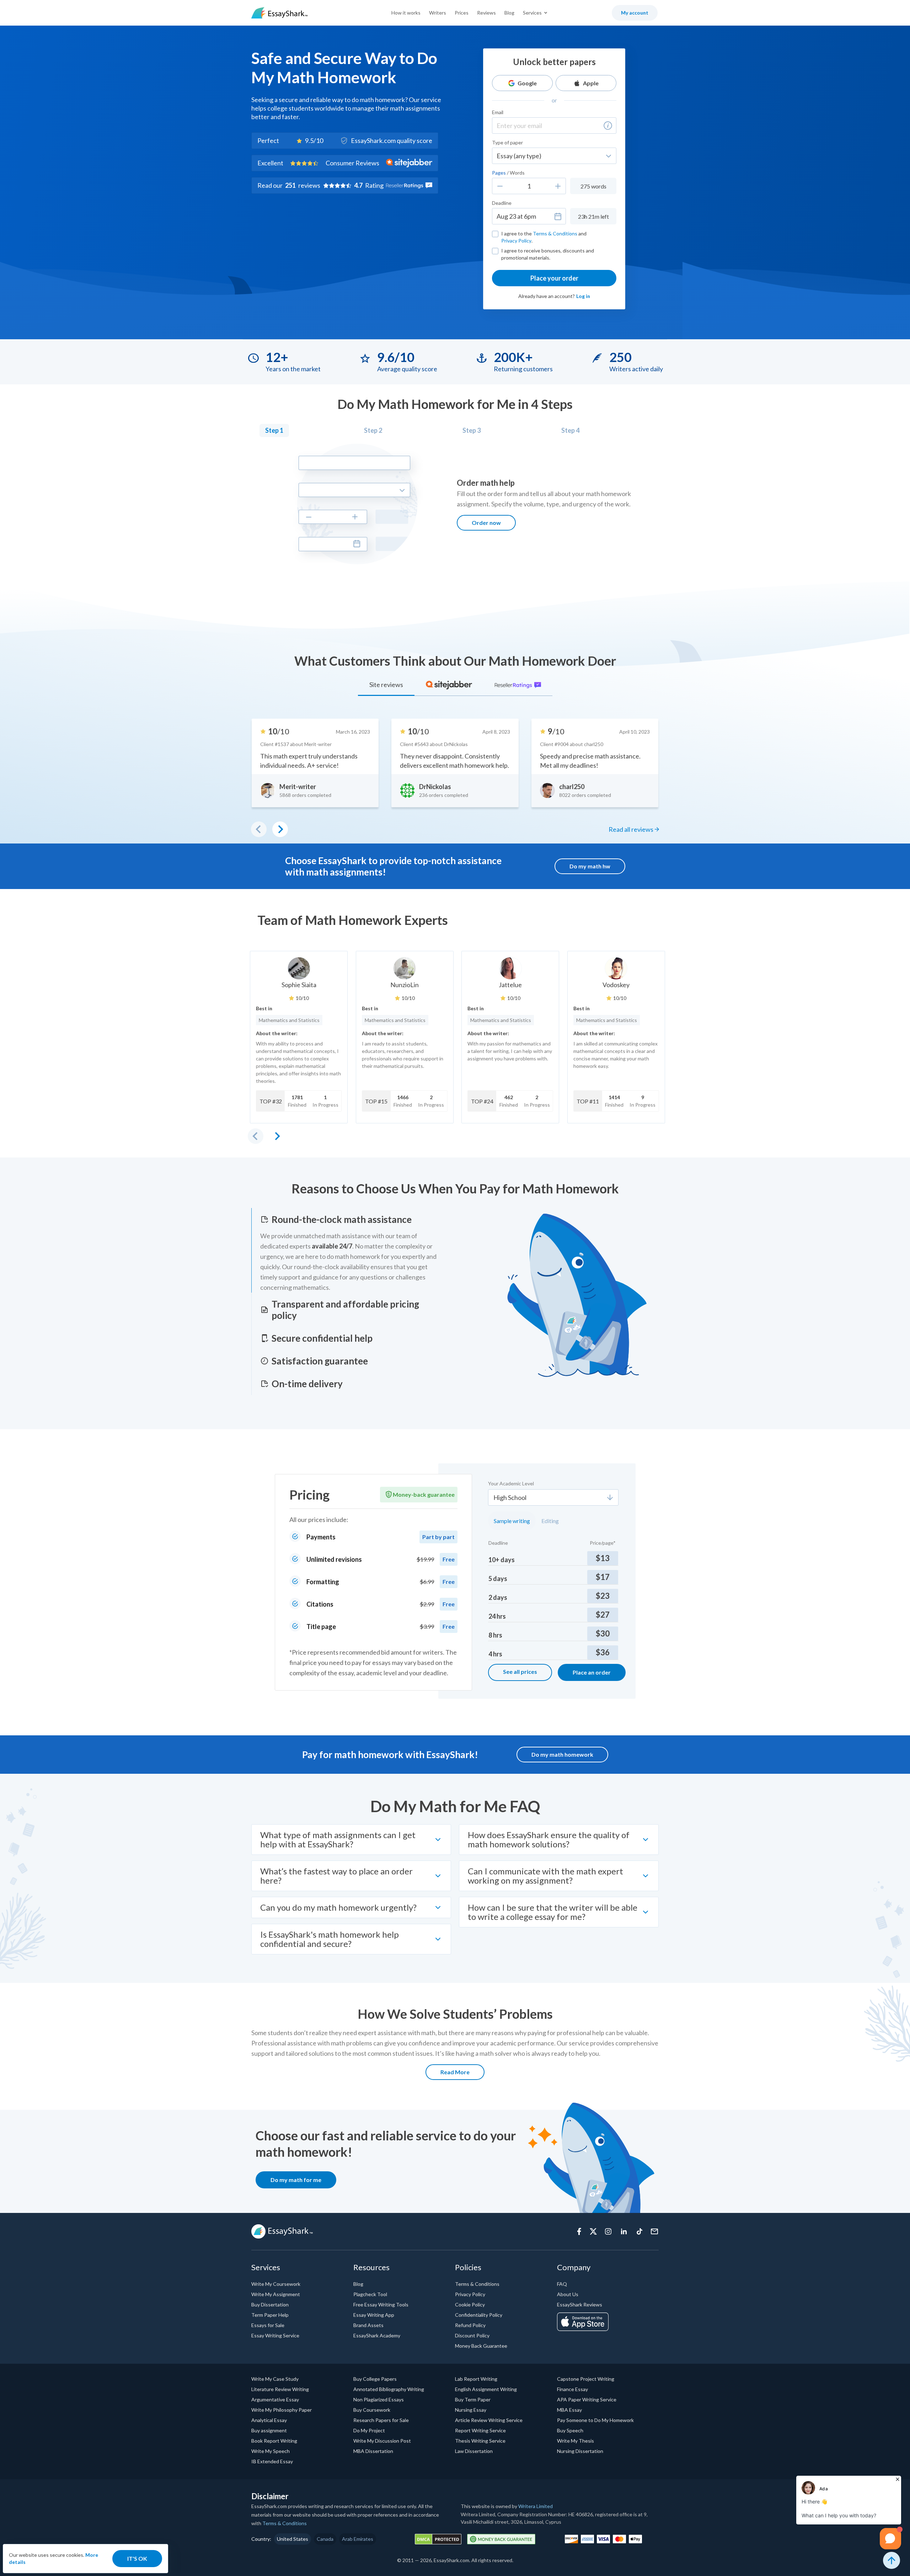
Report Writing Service (480, 2430)
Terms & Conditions (555, 233)
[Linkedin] (624, 2231)
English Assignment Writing (486, 2389)
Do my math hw (590, 866)
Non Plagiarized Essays (379, 2399)
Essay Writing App (374, 2315)
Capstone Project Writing (586, 2379)
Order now (486, 523)
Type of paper (507, 142)
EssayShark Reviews (580, 2304)
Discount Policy (472, 2335)
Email (498, 112)
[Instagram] (608, 2231)
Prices (462, 13)
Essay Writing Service (275, 2335)
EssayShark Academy (377, 2335)
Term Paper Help (270, 2315)
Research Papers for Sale (381, 2420)
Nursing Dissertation (580, 2451)
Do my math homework (562, 1754)
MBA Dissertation (373, 2451)
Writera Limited (536, 2506)
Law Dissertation (474, 2451)
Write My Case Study (275, 2379)
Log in (583, 296)
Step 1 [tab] (274, 430)
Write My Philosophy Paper (282, 2410)
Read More (455, 2072)
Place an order (592, 1672)
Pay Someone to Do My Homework (595, 2420)
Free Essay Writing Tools (381, 2304)
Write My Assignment (276, 2294)
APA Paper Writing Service (587, 2399)
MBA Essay (569, 2410)
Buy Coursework (372, 2410)
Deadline (502, 203)
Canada (325, 2539)
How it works (406, 13)
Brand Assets (368, 2325)
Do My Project (369, 2430)
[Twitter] (593, 2231)
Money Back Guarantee (481, 2346)
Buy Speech (570, 2430)
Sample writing (512, 1521)
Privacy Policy (516, 241)
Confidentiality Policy (479, 2315)
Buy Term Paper (473, 2399)
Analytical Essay (269, 2420)
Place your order (554, 278)
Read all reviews (631, 829)
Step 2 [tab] (373, 430)
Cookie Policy (470, 2304)
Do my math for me (296, 2180)
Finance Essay (572, 2389)
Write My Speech (271, 2451)
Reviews (486, 13)
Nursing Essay (471, 2410)
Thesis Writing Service (480, 2441)
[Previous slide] (256, 1136)
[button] (608, 126)
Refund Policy (470, 2325)
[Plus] (558, 186)
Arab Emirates (358, 2539)
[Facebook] (579, 2231)
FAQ (562, 2284)
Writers (438, 13)
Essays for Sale (268, 2325)
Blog (509, 13)
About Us (568, 2294)
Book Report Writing (274, 2441)
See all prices (520, 1672)
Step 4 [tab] (570, 430)
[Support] (654, 2231)
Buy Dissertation (270, 2304)
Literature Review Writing (280, 2389)
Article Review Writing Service (489, 2420)
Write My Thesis (576, 2441)
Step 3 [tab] (472, 430)
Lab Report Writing (476, 2379)
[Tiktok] (639, 2231)
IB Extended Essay (272, 2461)
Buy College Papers (375, 2379)
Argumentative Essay (275, 2399)
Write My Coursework (276, 2284)
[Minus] (500, 186)
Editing (550, 1521)
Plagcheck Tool (370, 2294)
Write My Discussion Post (382, 2441)
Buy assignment (269, 2430)
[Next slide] (277, 1136)
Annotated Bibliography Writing (389, 2389)
